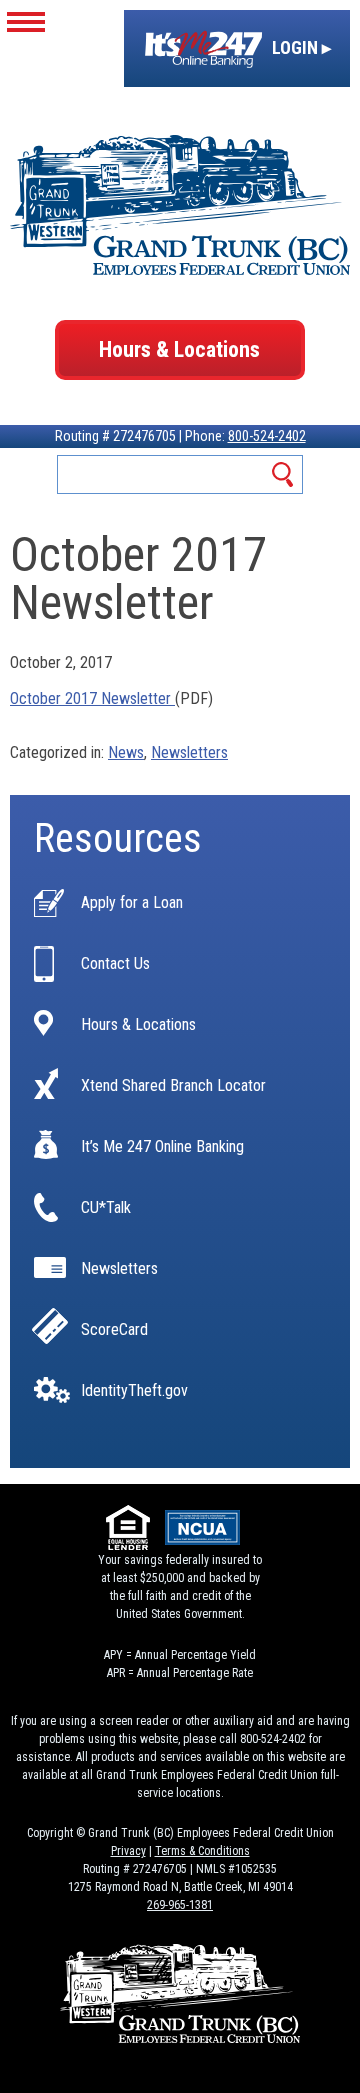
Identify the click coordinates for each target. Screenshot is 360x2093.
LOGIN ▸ (299, 47)
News (126, 752)
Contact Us (115, 964)
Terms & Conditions (202, 1851)
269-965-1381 (180, 1905)
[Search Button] (283, 474)
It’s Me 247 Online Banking (162, 1147)
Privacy (128, 1851)
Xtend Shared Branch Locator (173, 1086)
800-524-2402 (267, 436)
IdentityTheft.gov (134, 1391)
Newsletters (189, 752)
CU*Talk (106, 1208)
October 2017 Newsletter (92, 698)
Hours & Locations (179, 349)
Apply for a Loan (132, 903)
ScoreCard (114, 1330)
